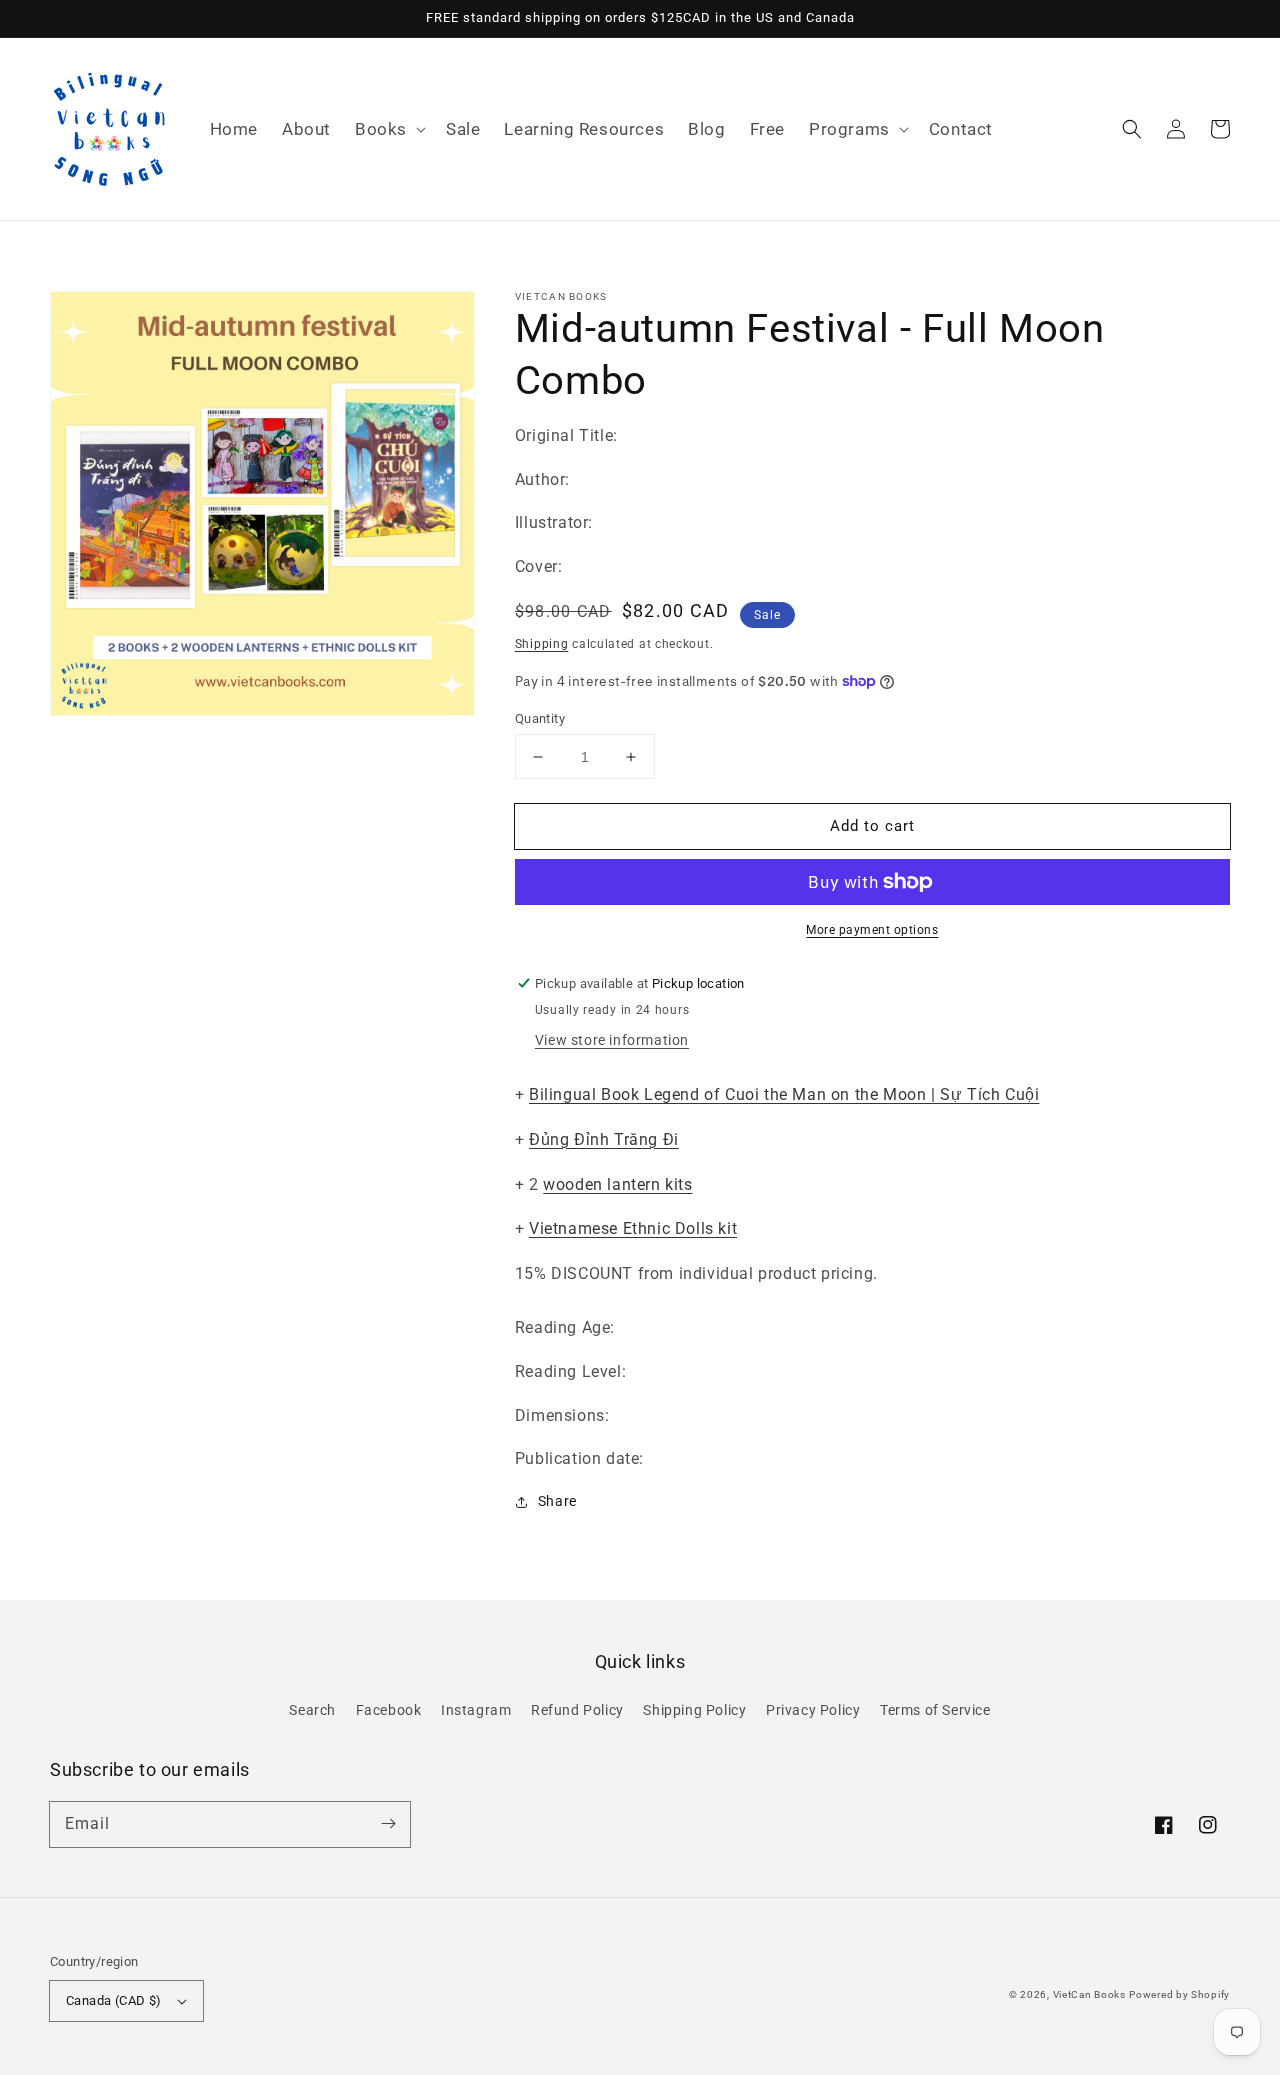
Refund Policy (577, 1710)
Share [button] (557, 1501)
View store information (612, 1040)
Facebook (389, 1710)
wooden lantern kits (617, 1184)
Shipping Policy (694, 1710)
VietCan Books (1089, 1994)
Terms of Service (935, 1710)
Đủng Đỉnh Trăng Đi (604, 1139)
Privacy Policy (813, 1710)
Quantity (540, 718)
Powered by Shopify (1179, 1994)
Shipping (542, 644)
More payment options (872, 930)
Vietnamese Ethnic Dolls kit (633, 1228)
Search (312, 1710)
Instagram (476, 1710)
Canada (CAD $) (114, 2000)
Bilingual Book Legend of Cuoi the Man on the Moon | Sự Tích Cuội (784, 1094)
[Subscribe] (388, 1824)
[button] (388, 129)
